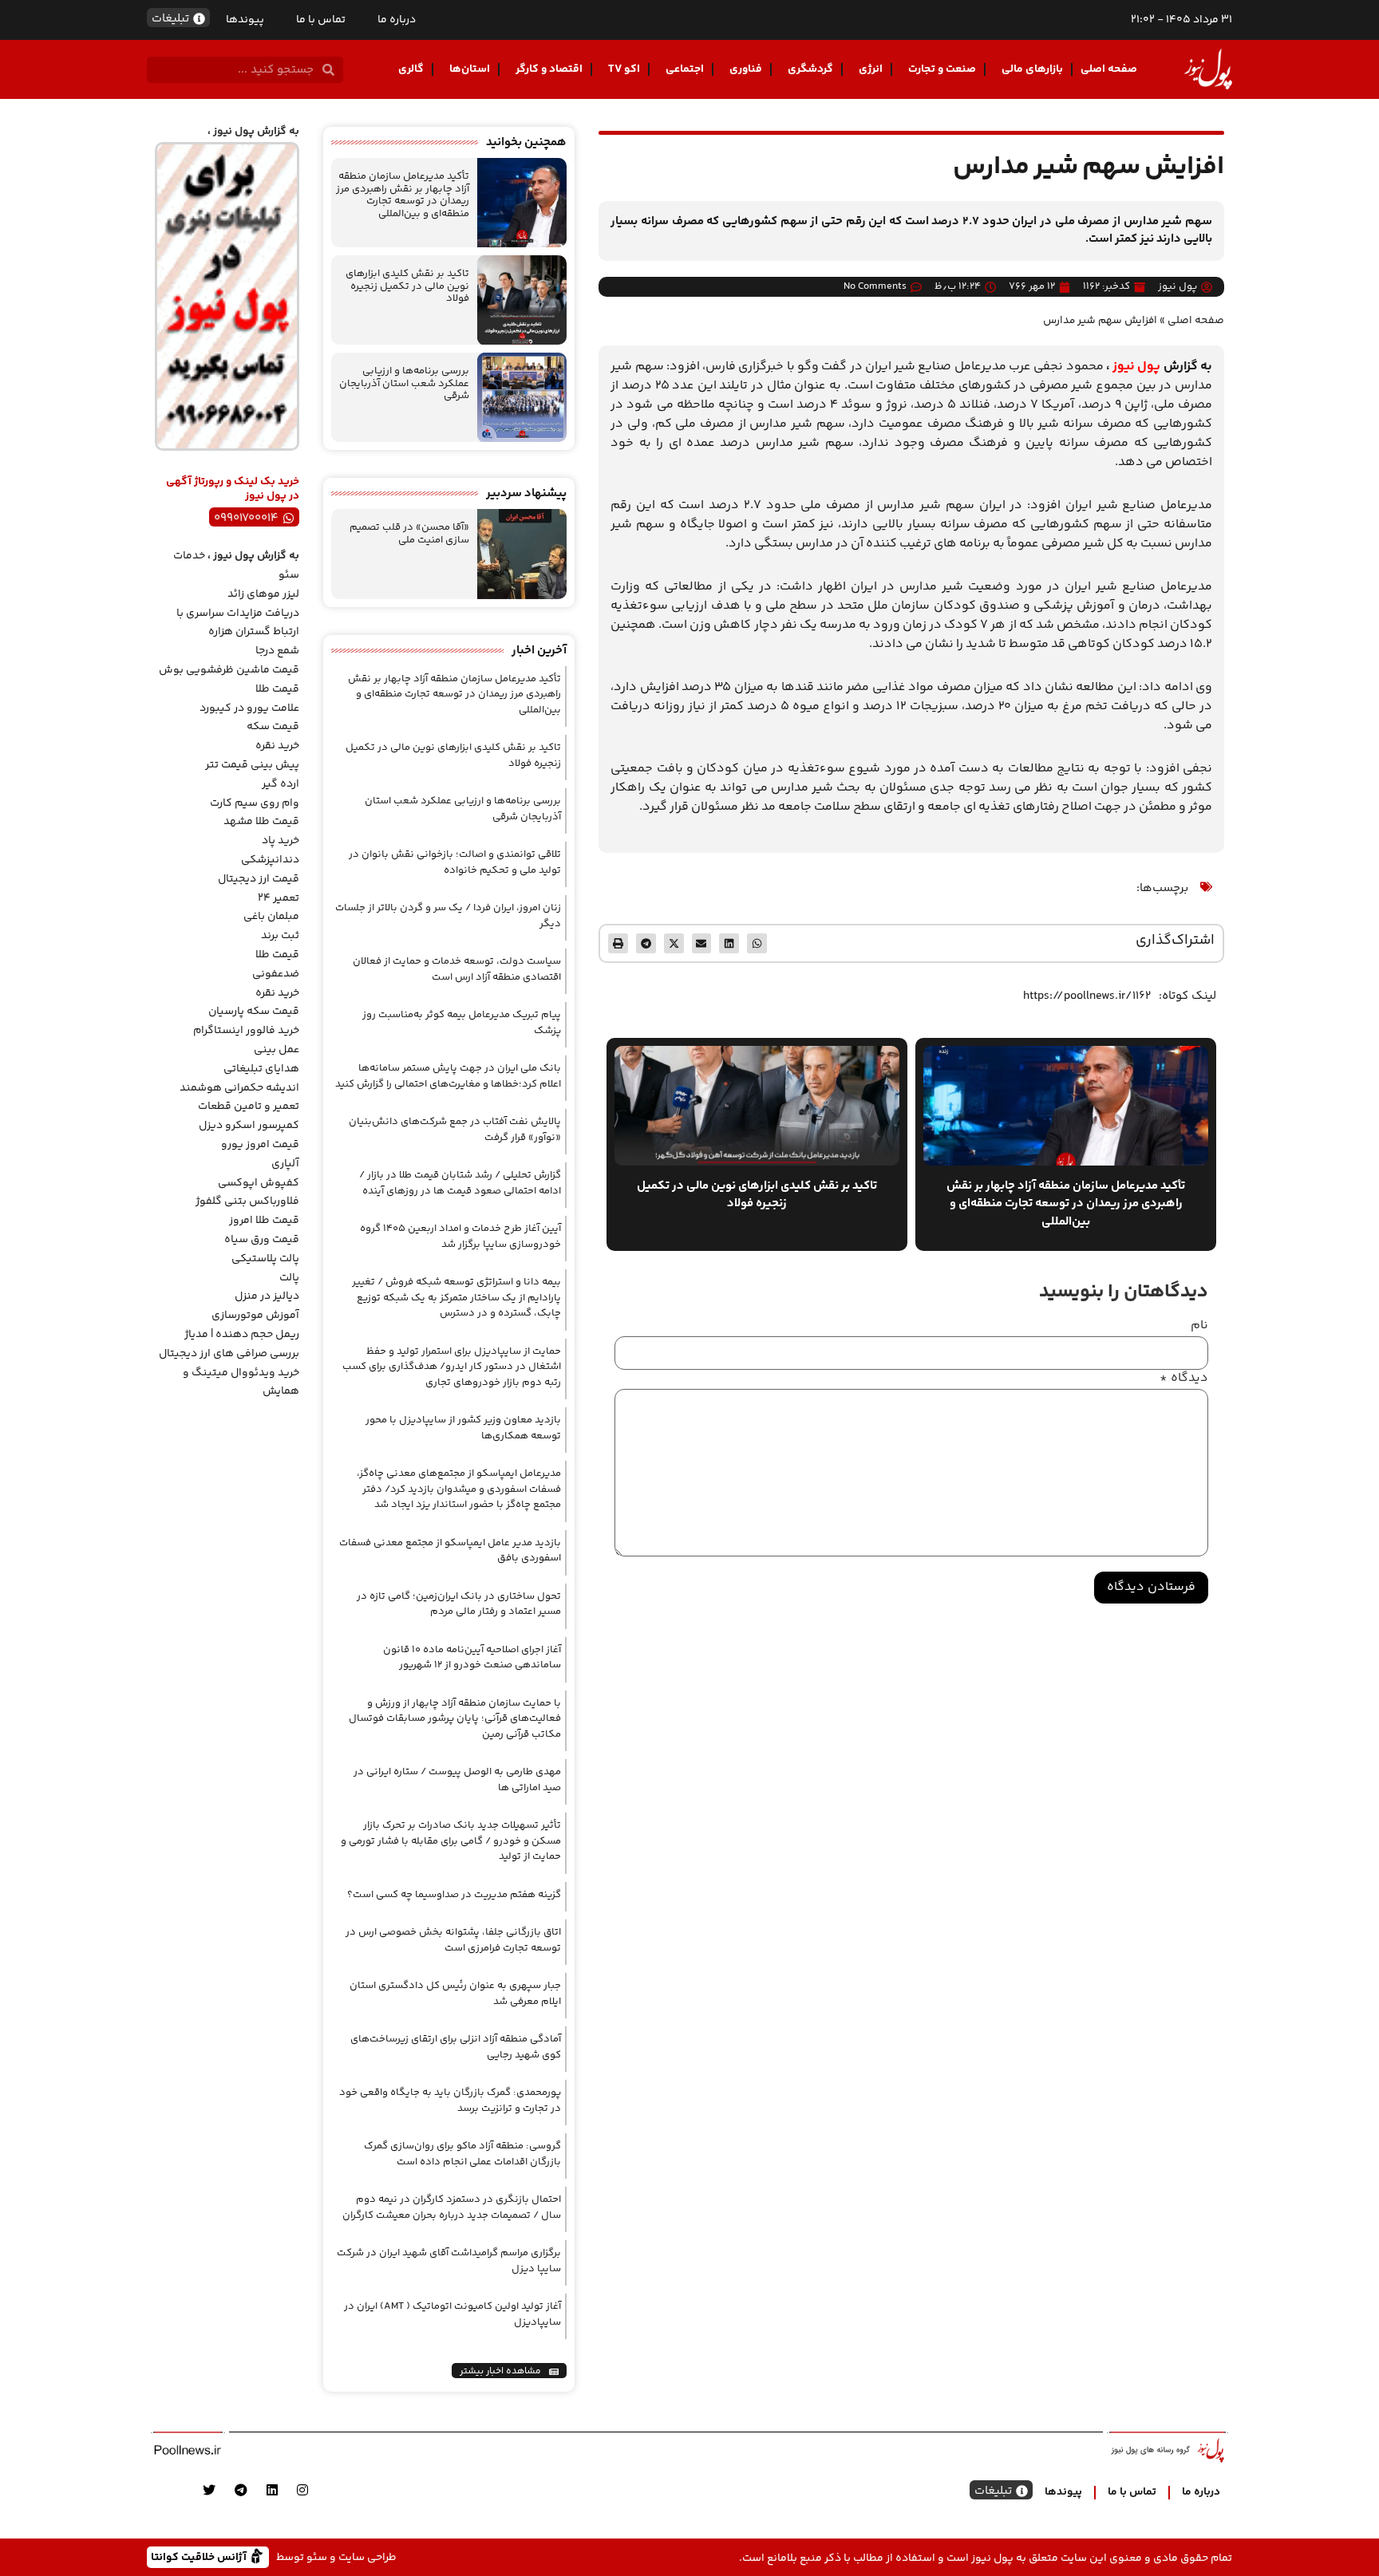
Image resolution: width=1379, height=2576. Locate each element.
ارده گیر (281, 784)
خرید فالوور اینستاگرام (246, 1031)
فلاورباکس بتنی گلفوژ (247, 1201)
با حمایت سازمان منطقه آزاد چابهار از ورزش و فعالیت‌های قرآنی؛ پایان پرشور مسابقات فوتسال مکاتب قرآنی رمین (455, 1719)
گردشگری (810, 69)
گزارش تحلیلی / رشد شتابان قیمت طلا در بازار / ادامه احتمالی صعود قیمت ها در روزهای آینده (460, 1183)
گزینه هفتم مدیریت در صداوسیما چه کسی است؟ (454, 1895)
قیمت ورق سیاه (262, 1240)
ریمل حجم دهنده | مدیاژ (242, 1335)
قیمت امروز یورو (260, 1145)
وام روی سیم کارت (255, 803)
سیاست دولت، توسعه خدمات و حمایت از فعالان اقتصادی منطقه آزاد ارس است (457, 969)
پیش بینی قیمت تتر (252, 765)
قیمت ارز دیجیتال (259, 879)
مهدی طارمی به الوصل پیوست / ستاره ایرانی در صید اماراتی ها (457, 1780)
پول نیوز (1136, 367)
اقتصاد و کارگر (549, 69)
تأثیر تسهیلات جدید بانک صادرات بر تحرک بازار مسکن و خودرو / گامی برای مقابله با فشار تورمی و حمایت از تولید (451, 1841)
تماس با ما (321, 20)
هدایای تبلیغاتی (261, 1069)
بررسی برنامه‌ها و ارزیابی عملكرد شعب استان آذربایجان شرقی (404, 383)
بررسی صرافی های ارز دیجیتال (229, 1354)
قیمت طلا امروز (264, 1221)
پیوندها (245, 20)
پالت (289, 1278)
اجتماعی (685, 69)
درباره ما (397, 20)
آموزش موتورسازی (255, 1316)
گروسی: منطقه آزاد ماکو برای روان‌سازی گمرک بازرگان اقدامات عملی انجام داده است (462, 2154)
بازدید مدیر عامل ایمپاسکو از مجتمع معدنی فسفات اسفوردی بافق (450, 1551)
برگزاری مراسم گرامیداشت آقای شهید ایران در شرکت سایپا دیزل (449, 2261)
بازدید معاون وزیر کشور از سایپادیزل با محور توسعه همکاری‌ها (463, 1428)
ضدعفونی (276, 974)
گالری (411, 69)
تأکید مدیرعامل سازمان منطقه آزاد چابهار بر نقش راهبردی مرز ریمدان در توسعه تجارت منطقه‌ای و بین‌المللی (403, 195)
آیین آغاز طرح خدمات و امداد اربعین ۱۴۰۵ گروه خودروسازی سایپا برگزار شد (460, 1237)
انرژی (871, 69)
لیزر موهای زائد (263, 594)
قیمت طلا (277, 689)
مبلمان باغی (271, 917)
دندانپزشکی (270, 860)
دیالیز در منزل (267, 1296)
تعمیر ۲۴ (279, 898)
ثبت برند (280, 936)
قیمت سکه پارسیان (254, 1012)
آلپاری (285, 1164)
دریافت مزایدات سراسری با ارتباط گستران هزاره (238, 623)
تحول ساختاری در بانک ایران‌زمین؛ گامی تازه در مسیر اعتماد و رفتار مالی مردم (459, 1604)
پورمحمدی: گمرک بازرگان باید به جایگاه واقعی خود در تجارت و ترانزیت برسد (450, 2101)
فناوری (746, 69)
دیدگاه (1184, 1379)
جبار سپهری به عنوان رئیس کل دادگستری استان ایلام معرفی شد (455, 1994)
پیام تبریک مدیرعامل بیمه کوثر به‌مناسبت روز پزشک (462, 1023)
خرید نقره (277, 746)
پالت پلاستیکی (265, 1259)
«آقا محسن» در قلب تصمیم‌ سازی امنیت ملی (409, 534)
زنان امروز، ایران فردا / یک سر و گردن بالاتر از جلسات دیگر (448, 916)
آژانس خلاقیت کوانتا (200, 2556)
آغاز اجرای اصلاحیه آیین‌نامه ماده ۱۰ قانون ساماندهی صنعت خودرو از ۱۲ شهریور (472, 1658)
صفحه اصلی (1109, 69)
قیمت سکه (273, 727)
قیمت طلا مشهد (261, 822)
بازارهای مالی (1032, 69)
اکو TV (624, 69)
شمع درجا (277, 651)
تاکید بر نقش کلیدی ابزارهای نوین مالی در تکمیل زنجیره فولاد (407, 286)
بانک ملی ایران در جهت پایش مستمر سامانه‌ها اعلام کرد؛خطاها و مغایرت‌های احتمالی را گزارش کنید (448, 1076)
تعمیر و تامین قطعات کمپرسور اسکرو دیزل (249, 1116)
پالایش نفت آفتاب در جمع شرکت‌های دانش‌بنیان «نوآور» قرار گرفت (455, 1130)
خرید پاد (281, 841)
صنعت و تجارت (942, 69)
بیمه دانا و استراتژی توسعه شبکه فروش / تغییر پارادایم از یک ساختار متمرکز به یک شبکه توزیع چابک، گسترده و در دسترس (456, 1298)
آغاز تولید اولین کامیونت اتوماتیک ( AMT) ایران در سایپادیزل (452, 2314)
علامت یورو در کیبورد (249, 708)
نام (1199, 1326)
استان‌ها (470, 69)
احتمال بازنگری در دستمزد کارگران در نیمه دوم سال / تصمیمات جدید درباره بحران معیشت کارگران (452, 2207)
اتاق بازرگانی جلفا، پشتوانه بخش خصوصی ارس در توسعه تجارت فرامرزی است (453, 1940)
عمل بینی (277, 1050)
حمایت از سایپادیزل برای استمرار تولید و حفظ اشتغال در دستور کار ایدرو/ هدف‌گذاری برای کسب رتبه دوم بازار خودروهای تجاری (452, 1367)
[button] (757, 943)
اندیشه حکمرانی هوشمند (239, 1088)
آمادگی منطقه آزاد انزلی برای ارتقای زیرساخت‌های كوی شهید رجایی (456, 2047)
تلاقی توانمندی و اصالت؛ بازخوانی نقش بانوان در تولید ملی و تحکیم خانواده (455, 862)
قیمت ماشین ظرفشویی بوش (229, 670)
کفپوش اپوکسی (259, 1183)
